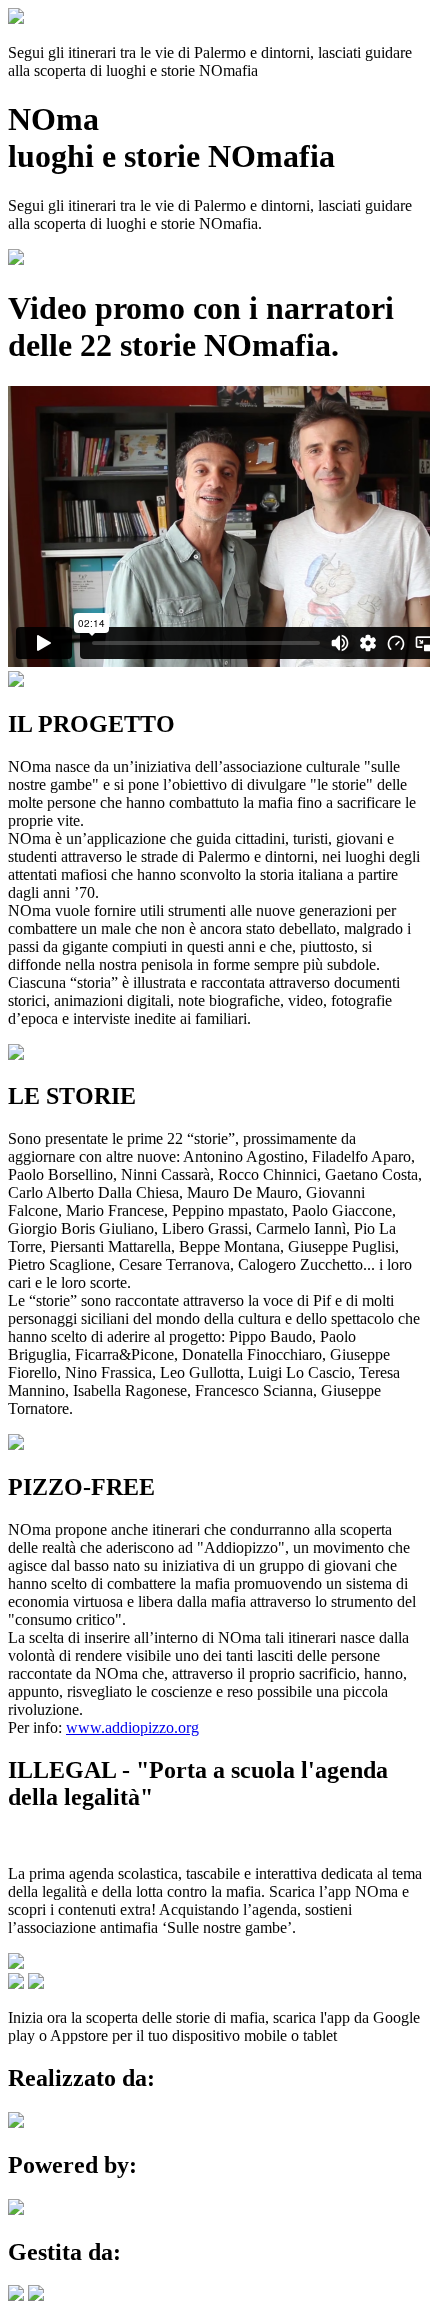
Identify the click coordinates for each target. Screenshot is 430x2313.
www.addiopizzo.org (132, 1727)
